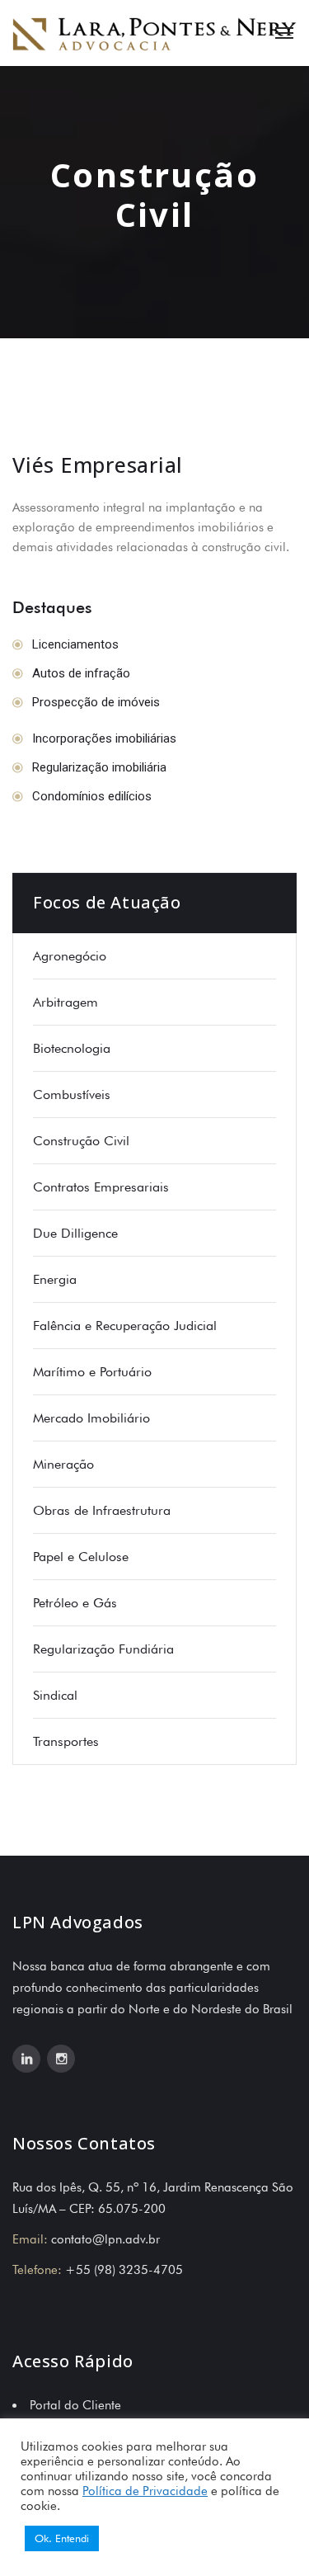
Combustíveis (72, 1095)
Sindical (55, 1695)
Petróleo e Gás (75, 1603)
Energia (55, 1279)
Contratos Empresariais (101, 1187)
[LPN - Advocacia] (154, 33)
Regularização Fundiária (103, 1649)
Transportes (66, 1741)
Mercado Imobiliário (91, 1418)
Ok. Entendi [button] (62, 2538)
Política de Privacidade (145, 2491)
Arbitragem (66, 1002)
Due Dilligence (75, 1233)
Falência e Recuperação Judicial (125, 1326)
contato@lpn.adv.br (105, 2239)
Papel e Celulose (81, 1557)
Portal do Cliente (75, 2405)
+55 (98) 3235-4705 (124, 2270)
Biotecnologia (72, 1048)
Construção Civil (81, 1141)
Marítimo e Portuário (92, 1372)
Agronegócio (70, 956)
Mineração (63, 1464)
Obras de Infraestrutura (102, 1510)
